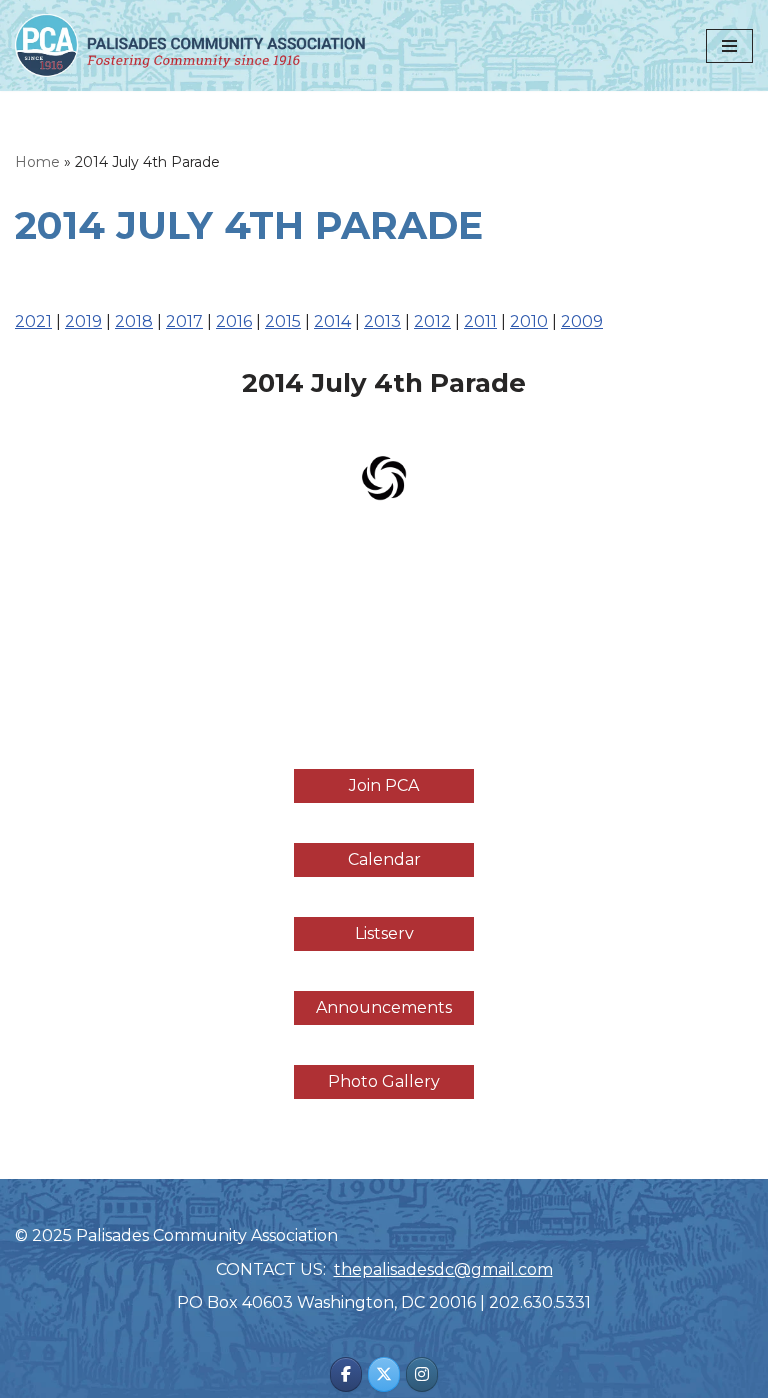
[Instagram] (422, 1374)
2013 (382, 321)
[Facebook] (346, 1374)
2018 (134, 321)
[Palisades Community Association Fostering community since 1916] (190, 45)
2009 (582, 321)
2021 (33, 321)
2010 (529, 321)
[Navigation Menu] (729, 46)
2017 (184, 321)
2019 (83, 321)
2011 (480, 321)
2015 (283, 321)
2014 (332, 321)
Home (37, 162)
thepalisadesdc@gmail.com (443, 1269)
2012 (432, 321)
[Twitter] (384, 1374)
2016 (234, 321)
